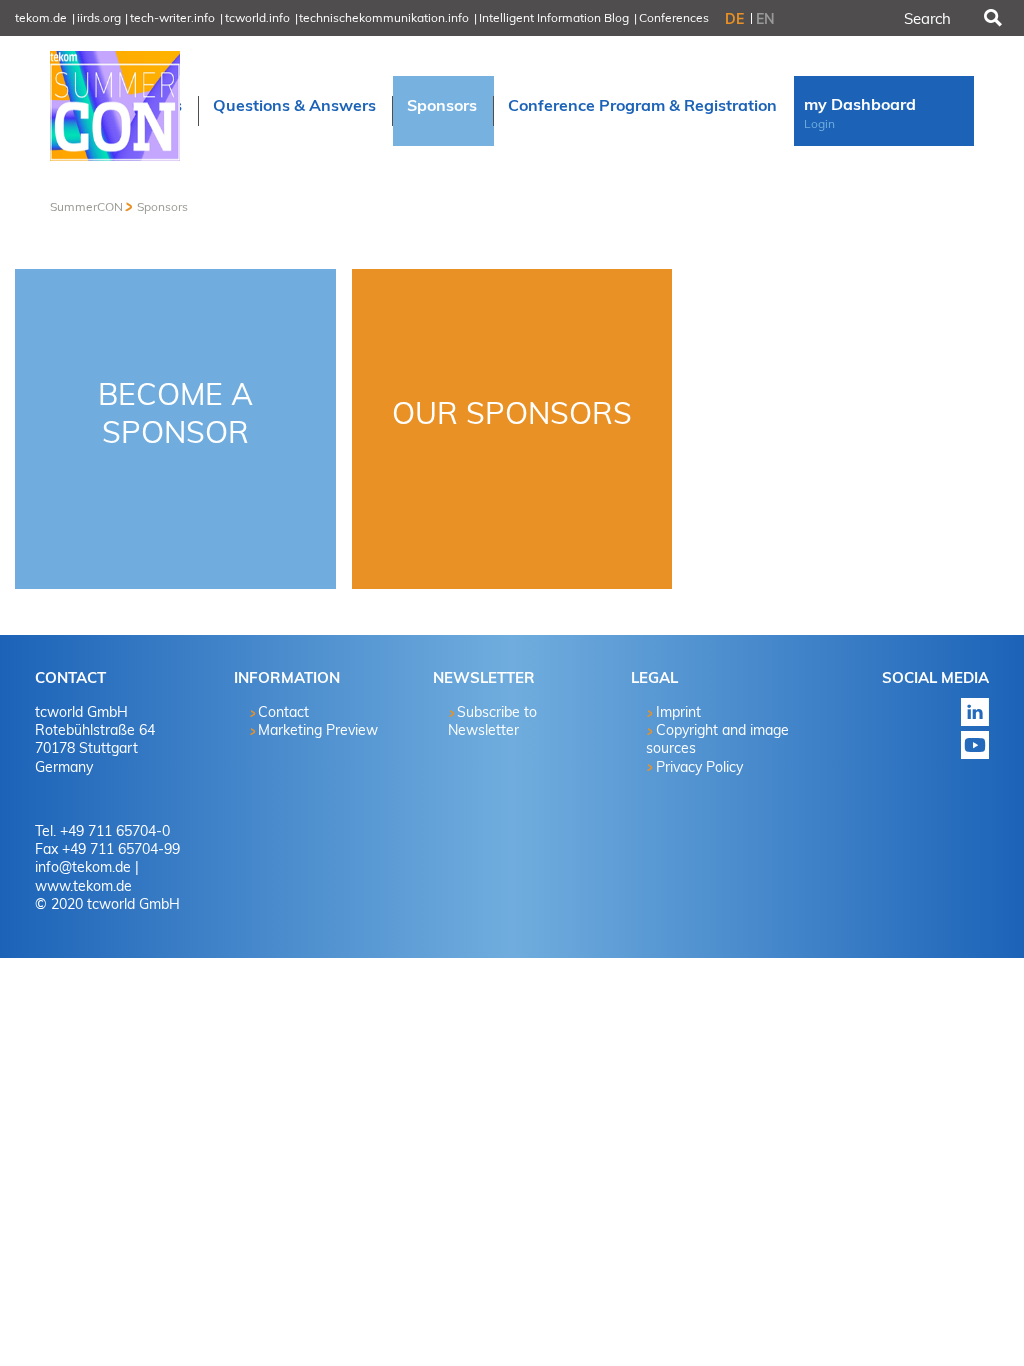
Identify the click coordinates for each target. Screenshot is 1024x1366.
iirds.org (99, 17)
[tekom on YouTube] (917, 745)
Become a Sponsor (175, 413)
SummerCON (86, 206)
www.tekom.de (83, 886)
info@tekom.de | (87, 867)
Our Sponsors (512, 413)
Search (991, 18)
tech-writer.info (172, 17)
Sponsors (162, 206)
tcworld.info (257, 17)
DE (734, 19)
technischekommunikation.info (384, 17)
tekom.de (41, 17)
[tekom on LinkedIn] (917, 712)
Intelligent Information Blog (554, 17)
